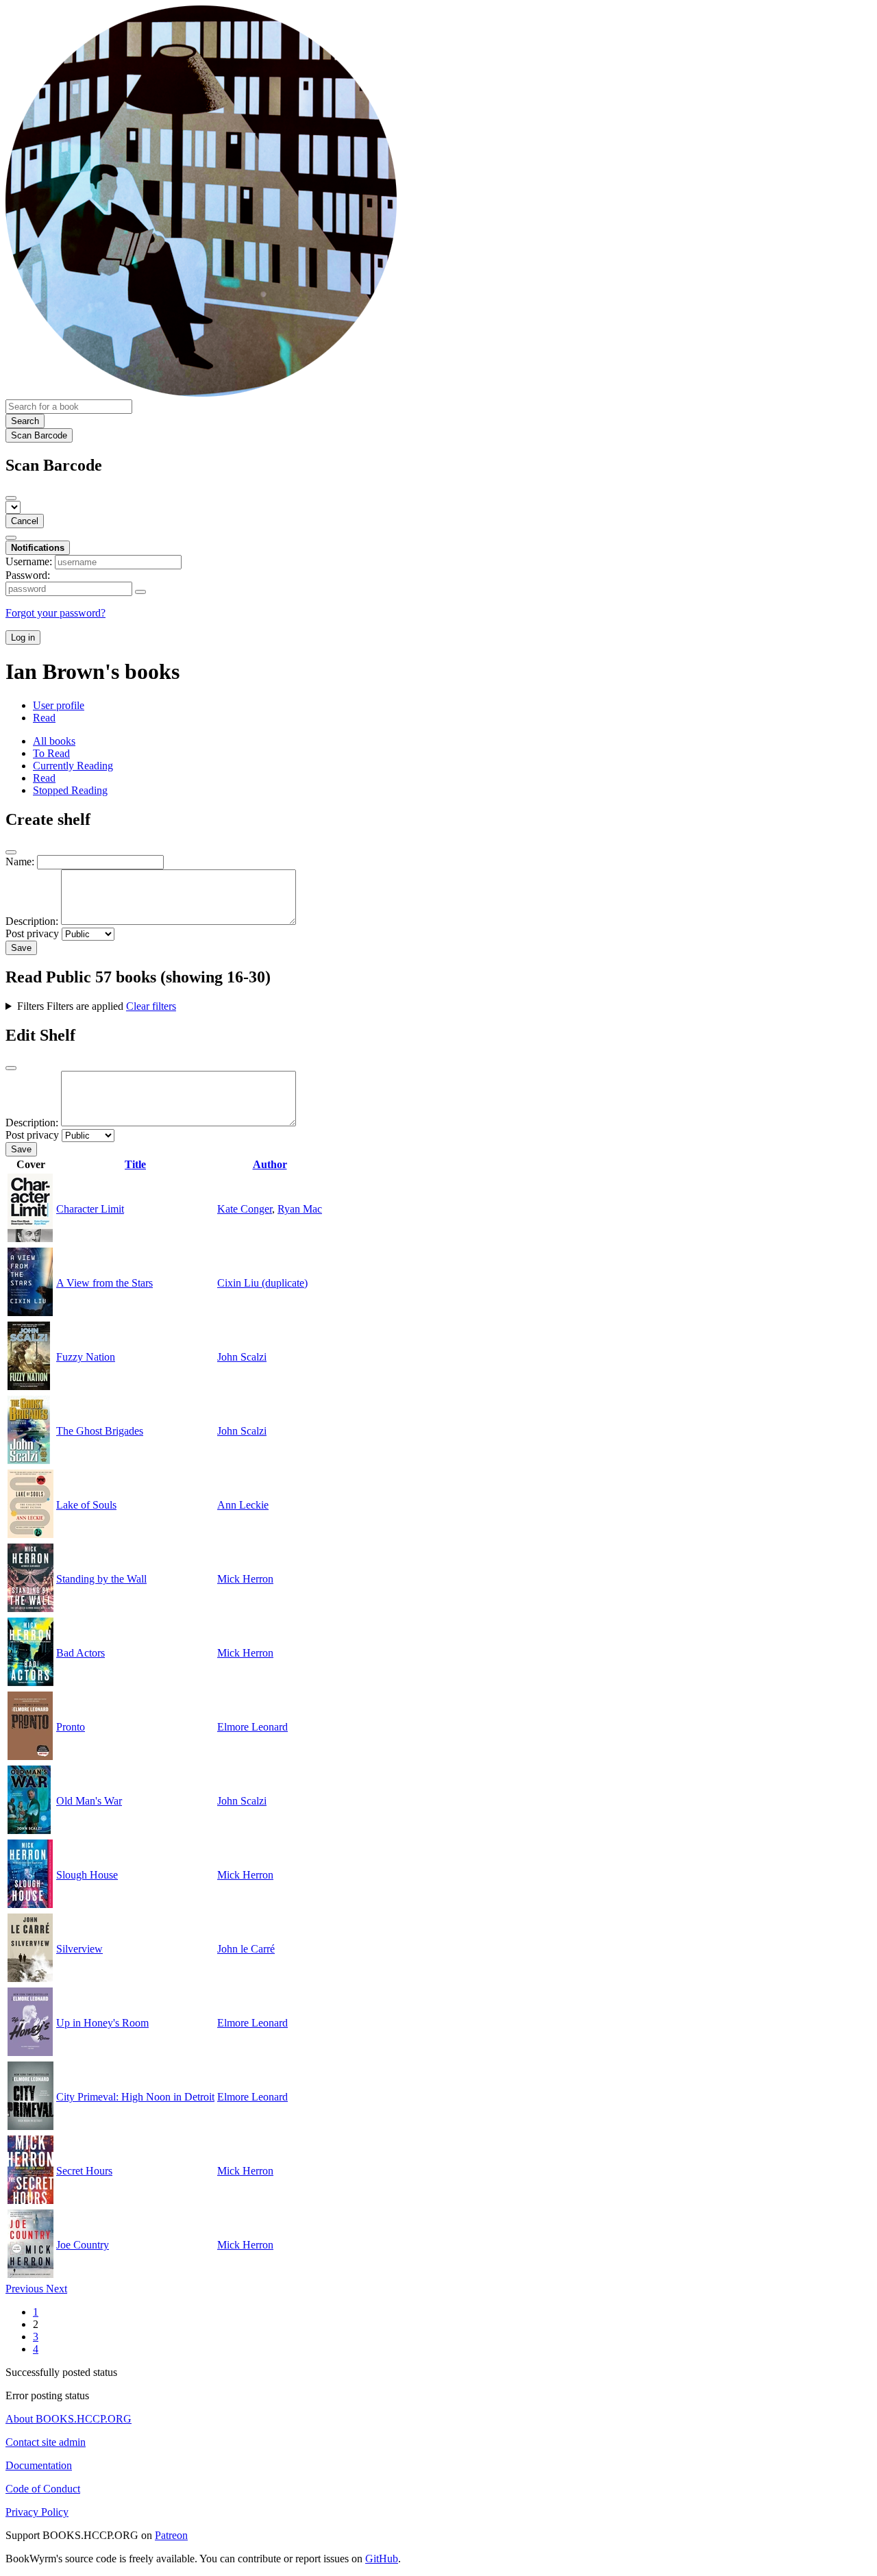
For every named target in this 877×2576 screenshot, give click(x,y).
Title (135, 1164)
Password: (28, 575)
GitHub (382, 2559)
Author (270, 1164)
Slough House (87, 1875)
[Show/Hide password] (140, 592)
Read (44, 718)
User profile (59, 705)
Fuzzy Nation (86, 1357)
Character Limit (90, 1209)
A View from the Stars (104, 1283)
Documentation (39, 2465)
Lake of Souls (86, 1505)
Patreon (171, 2535)
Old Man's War (89, 1801)
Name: (20, 862)
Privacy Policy (37, 2512)
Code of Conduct (43, 2489)
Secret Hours (84, 2171)
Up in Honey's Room (102, 2023)
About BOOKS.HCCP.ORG (69, 2419)
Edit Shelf (40, 1035)
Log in (23, 637)
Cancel (25, 521)
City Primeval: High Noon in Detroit (135, 2097)
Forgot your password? (55, 613)
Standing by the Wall (101, 1579)
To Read (51, 753)
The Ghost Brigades (100, 1431)
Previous (26, 2289)
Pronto (71, 1727)
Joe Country (83, 2245)
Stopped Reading (70, 790)
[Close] (11, 498)
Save (21, 948)
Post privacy (32, 933)
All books (54, 741)
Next (57, 2289)
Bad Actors (81, 1653)
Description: (32, 921)
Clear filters (151, 1006)
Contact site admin (46, 2442)
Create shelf (48, 819)
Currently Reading (73, 766)
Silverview (79, 1949)
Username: (29, 561)
